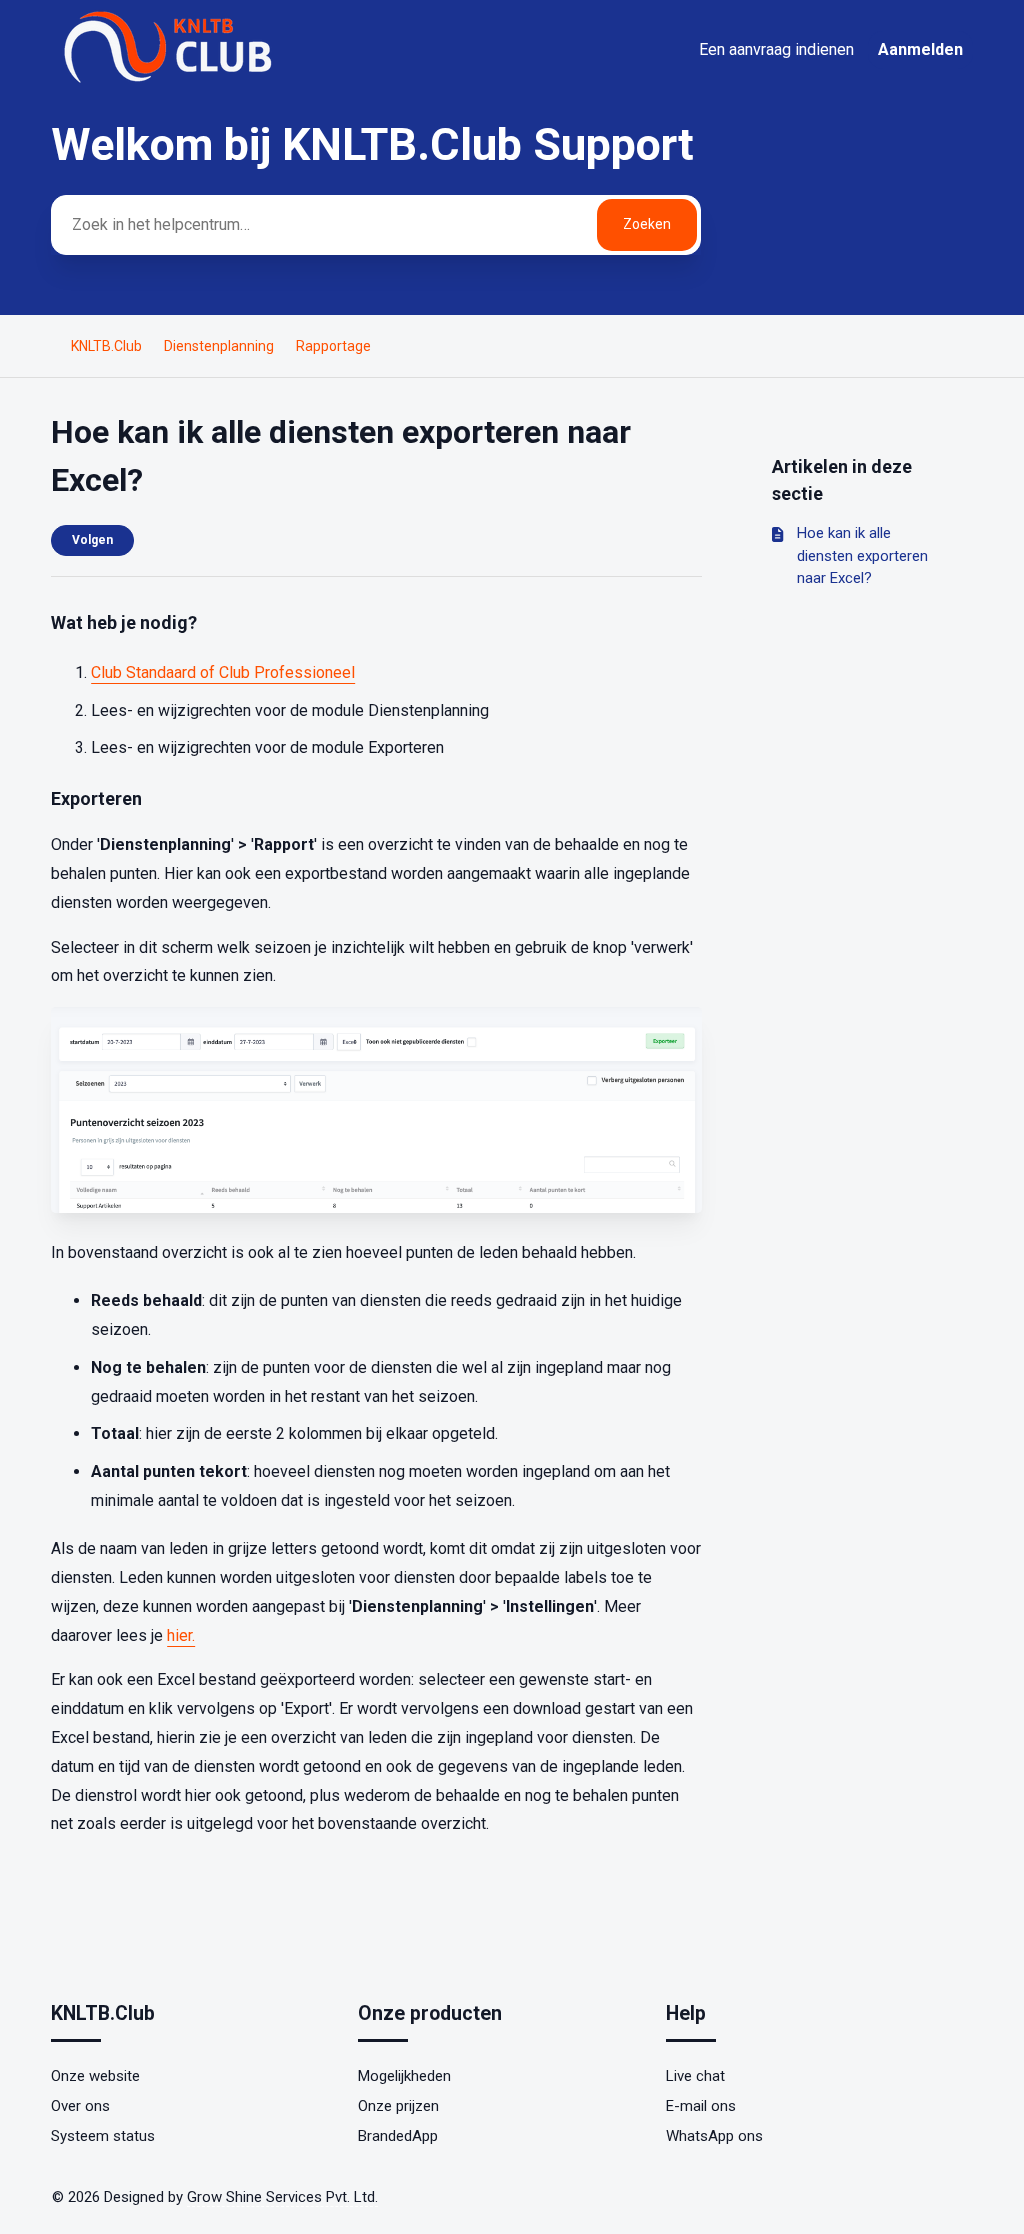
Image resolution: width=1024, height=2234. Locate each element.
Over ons (80, 2106)
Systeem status (103, 2136)
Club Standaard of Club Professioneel (223, 672)
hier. (181, 1635)
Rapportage (333, 346)
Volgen (92, 540)
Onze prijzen (398, 2106)
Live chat (695, 2076)
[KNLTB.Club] (171, 82)
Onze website (95, 2076)
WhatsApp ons (714, 2136)
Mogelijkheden (404, 2076)
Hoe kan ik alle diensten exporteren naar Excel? (862, 555)
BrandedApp (398, 2136)
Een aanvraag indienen (776, 49)
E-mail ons (701, 2106)
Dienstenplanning (219, 346)
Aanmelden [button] (920, 49)
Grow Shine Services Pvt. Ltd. (282, 2197)
